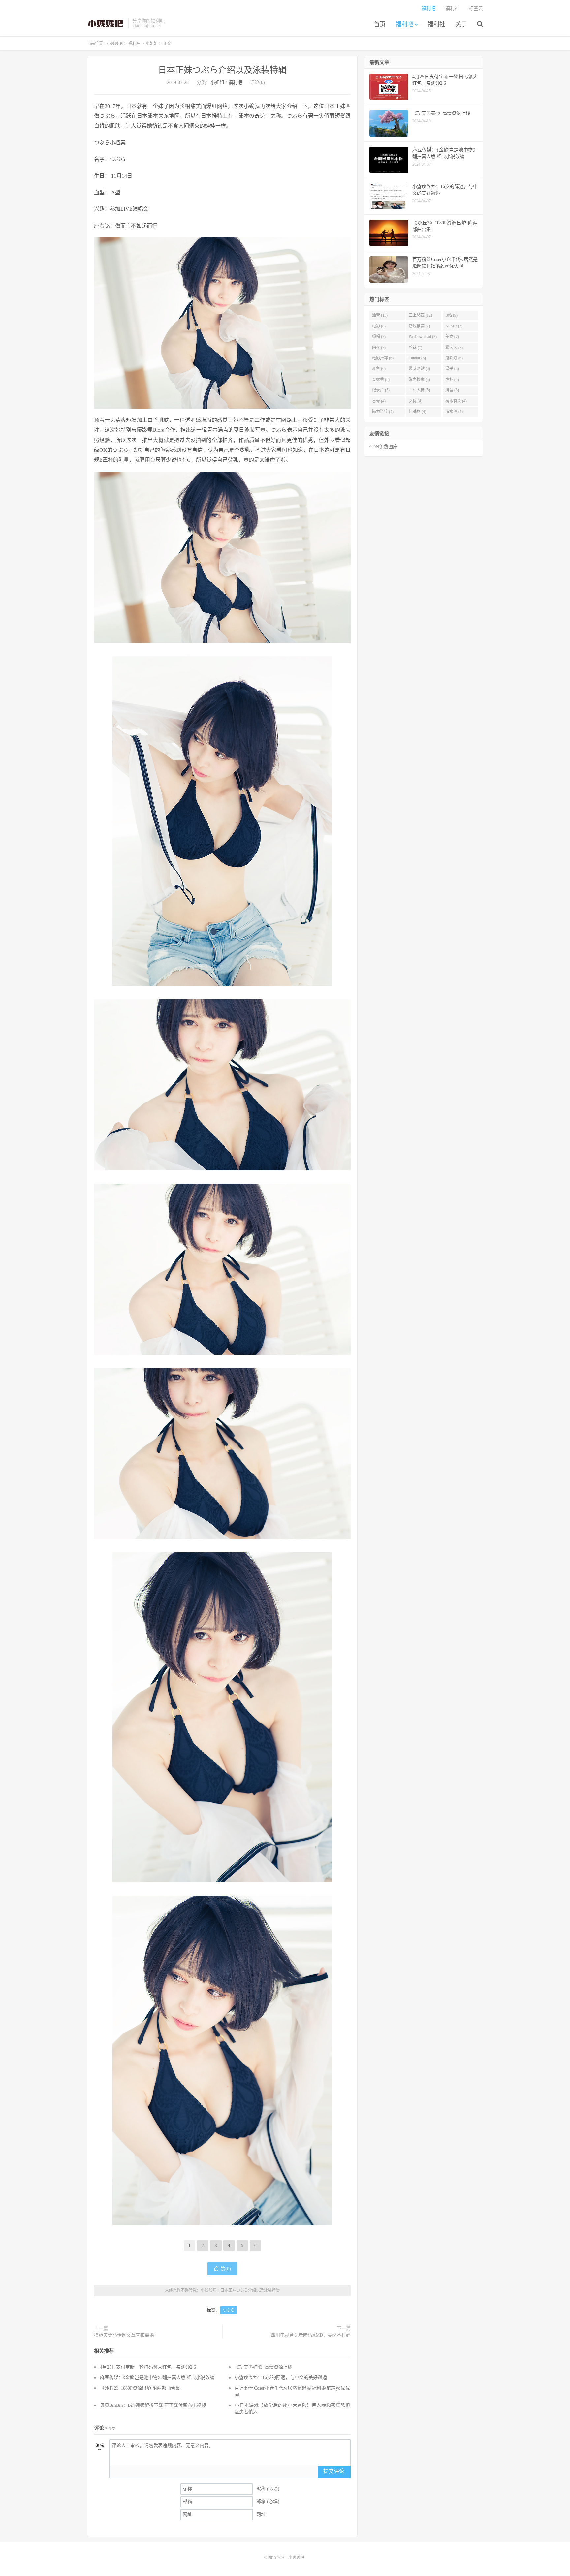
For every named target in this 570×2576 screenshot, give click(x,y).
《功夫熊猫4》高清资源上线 (263, 2367)
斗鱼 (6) (379, 369)
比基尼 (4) (417, 412)
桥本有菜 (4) (456, 401)
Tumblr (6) (417, 358)
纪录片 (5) (381, 390)
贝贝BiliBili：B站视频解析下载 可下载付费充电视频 (153, 2405)
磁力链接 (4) (383, 412)
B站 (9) (451, 315)
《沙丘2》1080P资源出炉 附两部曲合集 (140, 2388)
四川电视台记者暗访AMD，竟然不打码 (311, 2335)
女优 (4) (415, 401)
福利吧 (404, 24)
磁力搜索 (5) (419, 380)
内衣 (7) (379, 348)
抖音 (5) (452, 390)
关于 (461, 24)
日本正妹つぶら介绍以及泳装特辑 (222, 70)
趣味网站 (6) (419, 369)
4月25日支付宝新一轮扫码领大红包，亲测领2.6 (148, 2367)
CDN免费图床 (383, 447)
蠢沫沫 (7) (454, 348)
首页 (380, 24)
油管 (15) (380, 315)
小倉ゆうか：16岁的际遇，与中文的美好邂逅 (281, 2378)
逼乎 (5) (452, 369)
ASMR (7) (454, 326)
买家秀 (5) (381, 380)
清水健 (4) (454, 412)
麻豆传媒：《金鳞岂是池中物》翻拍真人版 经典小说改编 (157, 2378)
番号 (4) (379, 401)
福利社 (436, 24)
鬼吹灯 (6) (454, 358)
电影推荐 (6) (383, 358)
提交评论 (334, 2471)
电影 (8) (379, 326)
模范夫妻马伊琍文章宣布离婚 (124, 2335)
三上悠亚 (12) (420, 315)
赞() (226, 2269)
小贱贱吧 (106, 23)
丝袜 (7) (415, 348)
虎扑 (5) (452, 380)
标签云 (476, 8)
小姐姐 (152, 44)
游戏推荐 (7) (419, 326)
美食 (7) (452, 337)
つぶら (229, 2310)
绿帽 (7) (379, 337)
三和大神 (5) (419, 390)
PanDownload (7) (423, 337)
